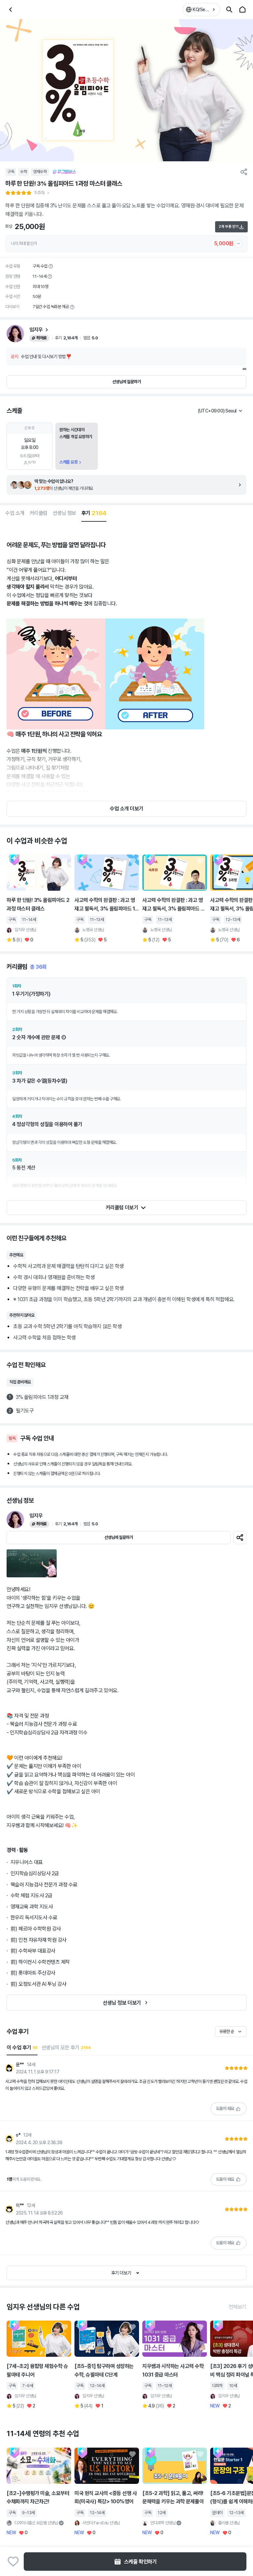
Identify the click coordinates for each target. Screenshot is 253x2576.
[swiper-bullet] (244, 369)
